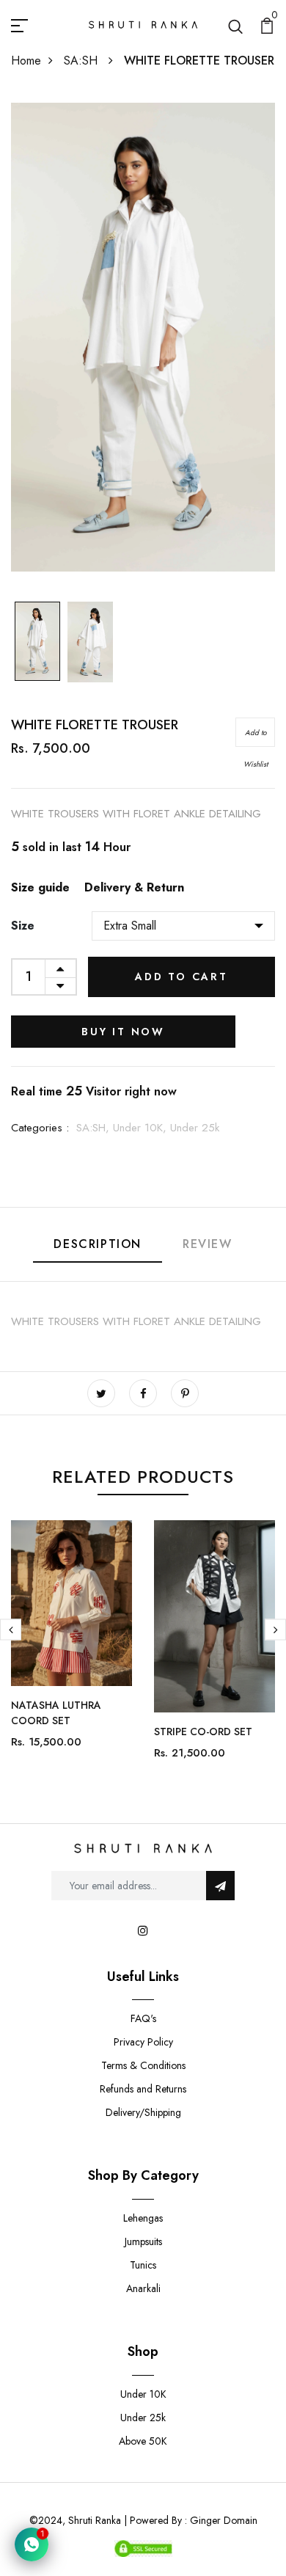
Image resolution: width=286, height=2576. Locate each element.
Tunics (143, 2265)
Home (26, 61)
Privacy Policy (143, 2042)
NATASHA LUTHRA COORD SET (56, 1713)
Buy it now (123, 1032)
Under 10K (143, 2394)
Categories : (40, 1128)
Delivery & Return (134, 887)
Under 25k (195, 1128)
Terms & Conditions (143, 2065)
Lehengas (143, 2218)
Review (208, 1244)
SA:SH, (95, 1128)
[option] (37, 643)
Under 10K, (142, 1128)
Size (23, 926)
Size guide (40, 887)
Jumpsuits (143, 2241)
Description (98, 1244)
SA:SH (82, 61)
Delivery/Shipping (143, 2112)
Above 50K (143, 2441)
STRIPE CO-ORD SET (203, 1732)
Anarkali (143, 2288)
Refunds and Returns (143, 2089)
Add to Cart (181, 977)
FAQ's (143, 2018)
